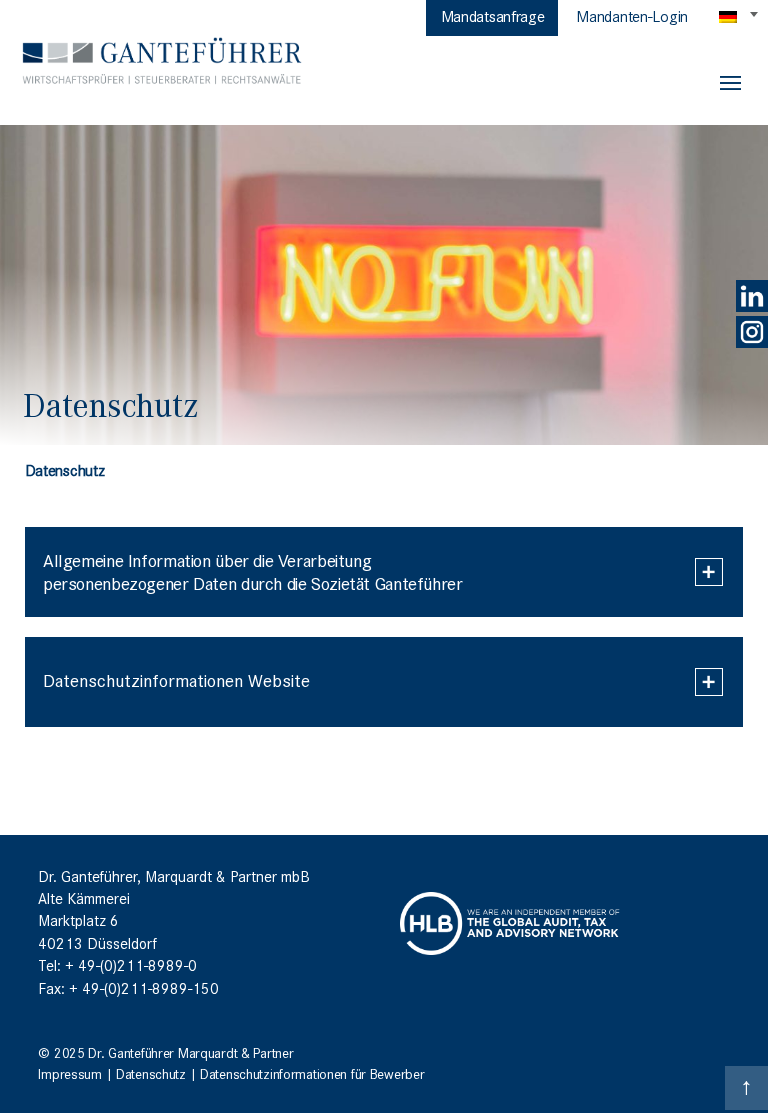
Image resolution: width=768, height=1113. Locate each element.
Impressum (69, 1073)
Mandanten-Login (632, 15)
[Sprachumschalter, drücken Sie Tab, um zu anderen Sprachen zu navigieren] (740, 16)
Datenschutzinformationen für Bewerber (312, 1073)
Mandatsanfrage (493, 15)
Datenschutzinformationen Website (176, 679)
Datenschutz (151, 1073)
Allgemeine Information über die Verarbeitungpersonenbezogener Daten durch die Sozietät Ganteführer (252, 571)
